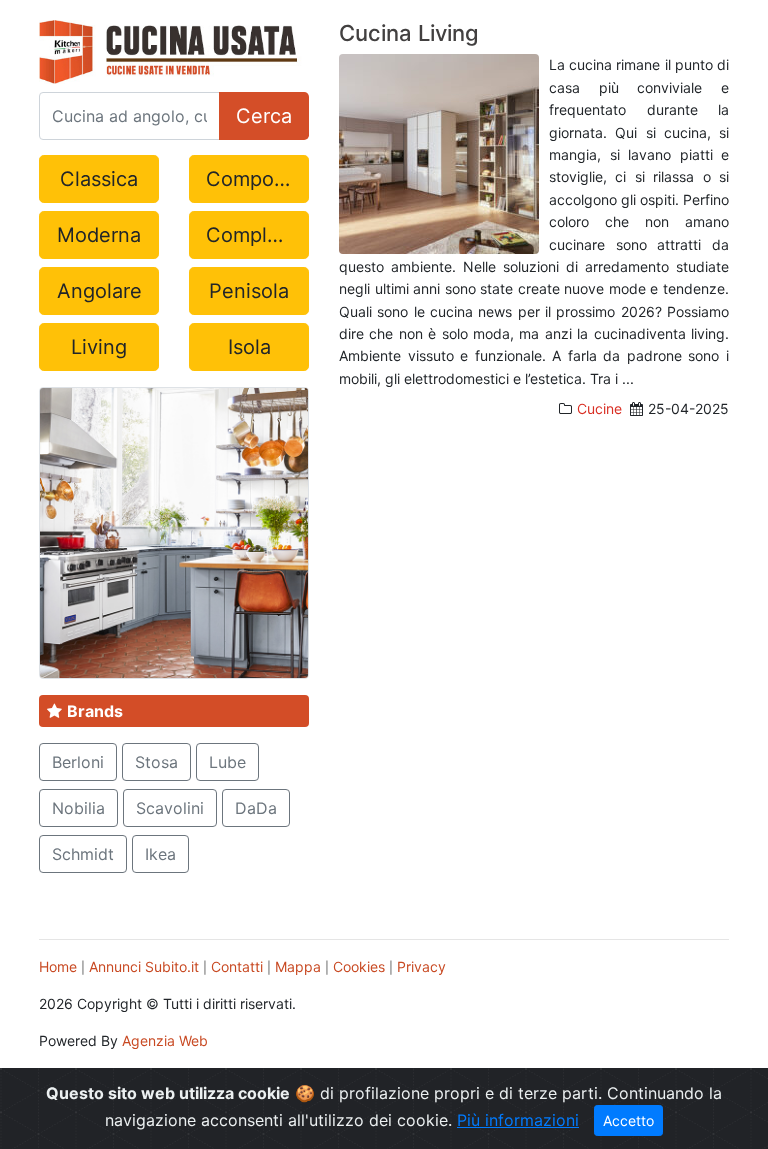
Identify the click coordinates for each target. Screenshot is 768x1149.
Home (58, 966)
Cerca (264, 116)
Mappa (298, 966)
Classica (99, 179)
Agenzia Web (165, 1040)
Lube (227, 762)
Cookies (359, 966)
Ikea (160, 854)
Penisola (249, 291)
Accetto (628, 1120)
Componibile (257, 179)
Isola (249, 347)
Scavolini (170, 808)
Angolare (99, 291)
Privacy (421, 966)
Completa (251, 235)
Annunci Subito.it (144, 966)
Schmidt (83, 854)
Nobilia (78, 808)
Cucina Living (409, 33)
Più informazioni (518, 1120)
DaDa (256, 808)
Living (99, 347)
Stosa (156, 762)
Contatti (237, 966)
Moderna (99, 235)
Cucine (599, 408)
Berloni (78, 762)
